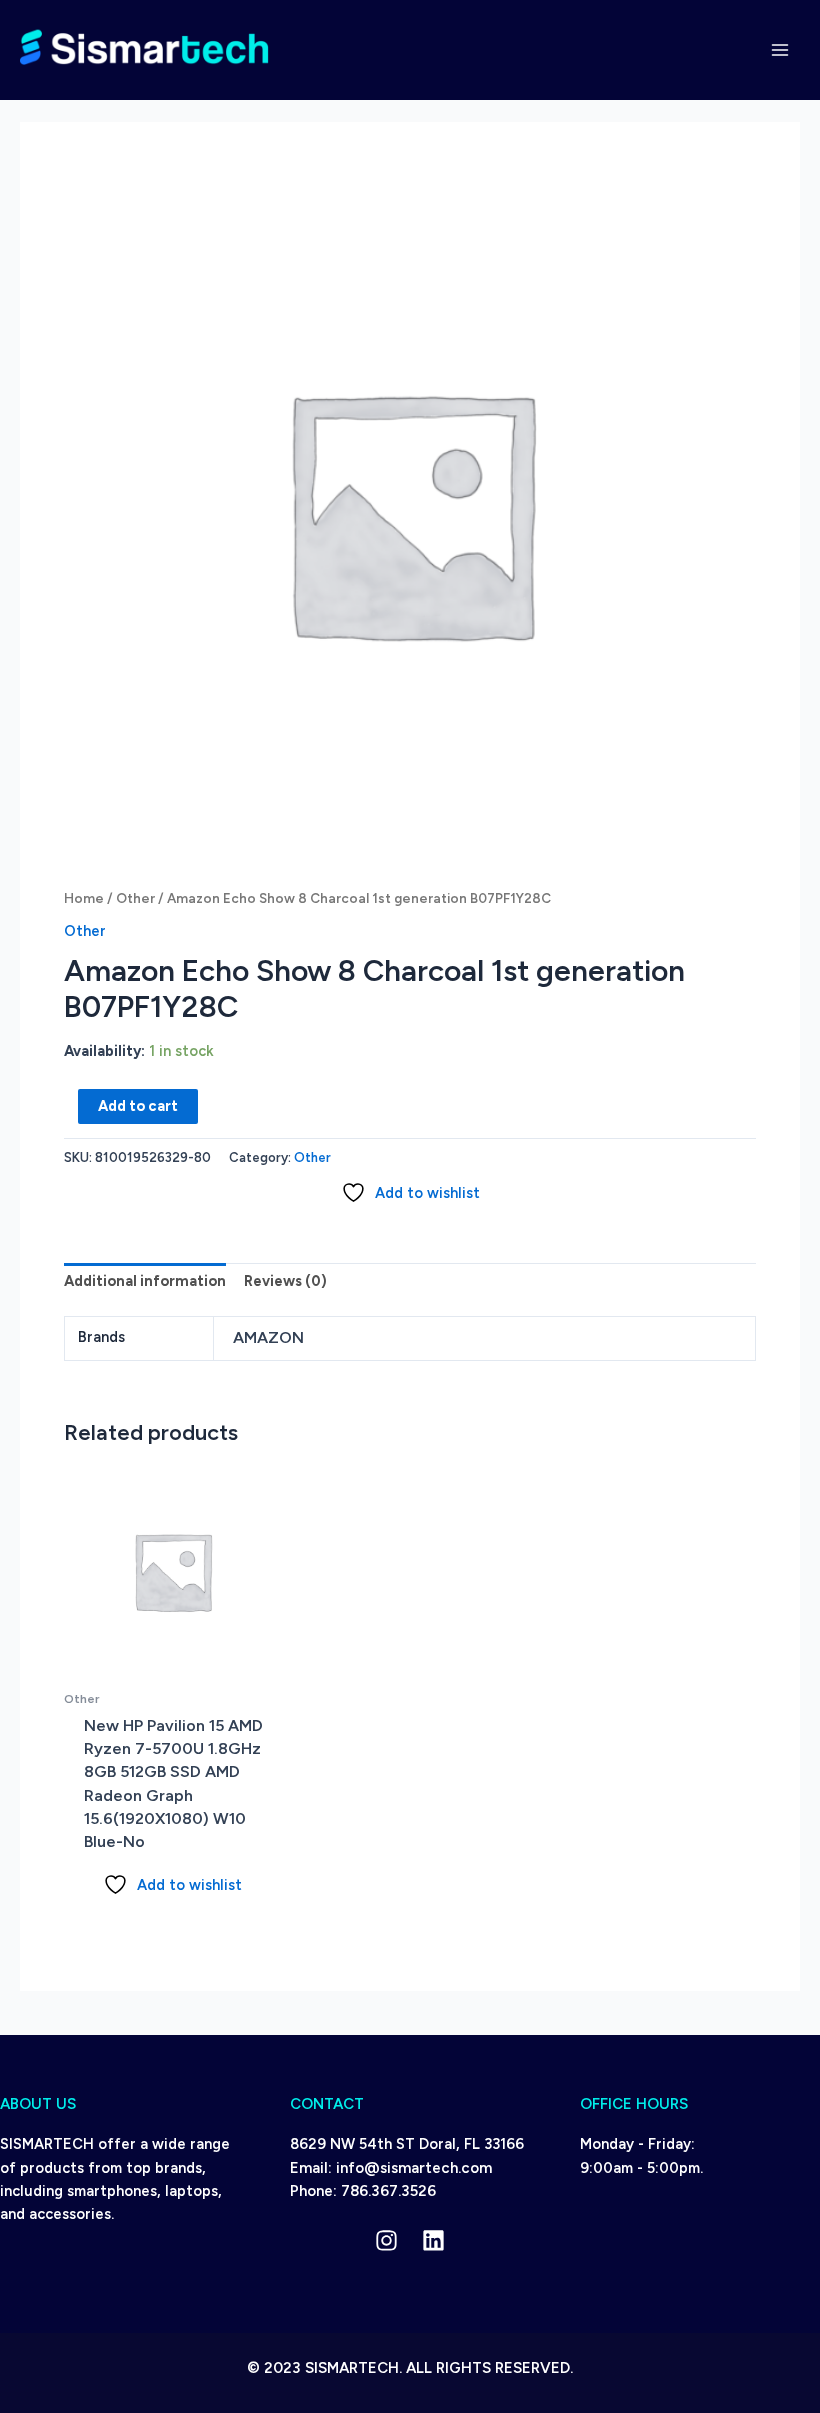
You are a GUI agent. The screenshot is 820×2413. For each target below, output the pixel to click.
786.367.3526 (388, 2191)
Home (84, 898)
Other (135, 898)
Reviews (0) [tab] (285, 1281)
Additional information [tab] (145, 1281)
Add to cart (138, 1106)
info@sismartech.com (414, 2168)
